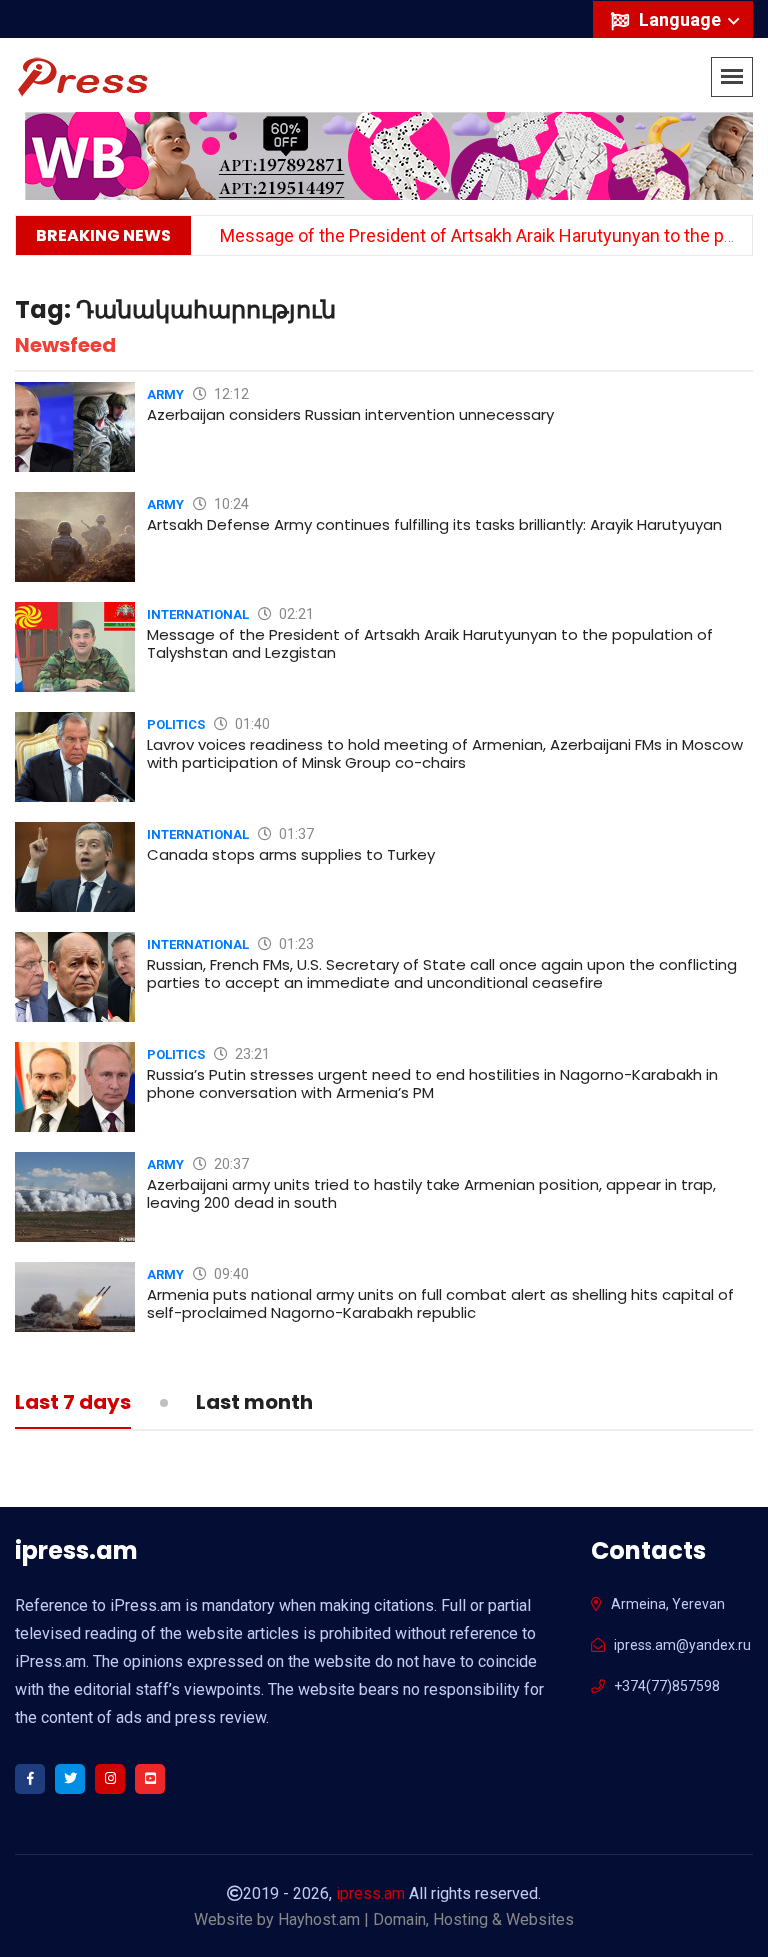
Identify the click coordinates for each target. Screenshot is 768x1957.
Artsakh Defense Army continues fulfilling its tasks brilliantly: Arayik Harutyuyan (434, 524)
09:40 (230, 1274)
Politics (176, 724)
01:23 (295, 944)
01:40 (251, 724)
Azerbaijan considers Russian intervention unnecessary (350, 414)
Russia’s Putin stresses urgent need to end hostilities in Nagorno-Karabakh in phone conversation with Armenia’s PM (432, 1083)
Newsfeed (65, 345)
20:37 (230, 1164)
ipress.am (370, 1893)
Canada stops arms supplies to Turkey (291, 854)
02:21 (295, 614)
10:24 (230, 504)
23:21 (251, 1054)
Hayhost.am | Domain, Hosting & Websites (426, 1919)
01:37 (295, 834)
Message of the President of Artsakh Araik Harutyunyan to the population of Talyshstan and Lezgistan (430, 643)
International (198, 614)
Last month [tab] (254, 1404)
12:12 (230, 394)
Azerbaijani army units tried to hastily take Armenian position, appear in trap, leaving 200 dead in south (431, 1193)
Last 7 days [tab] (73, 1404)
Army (165, 394)
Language (682, 19)
